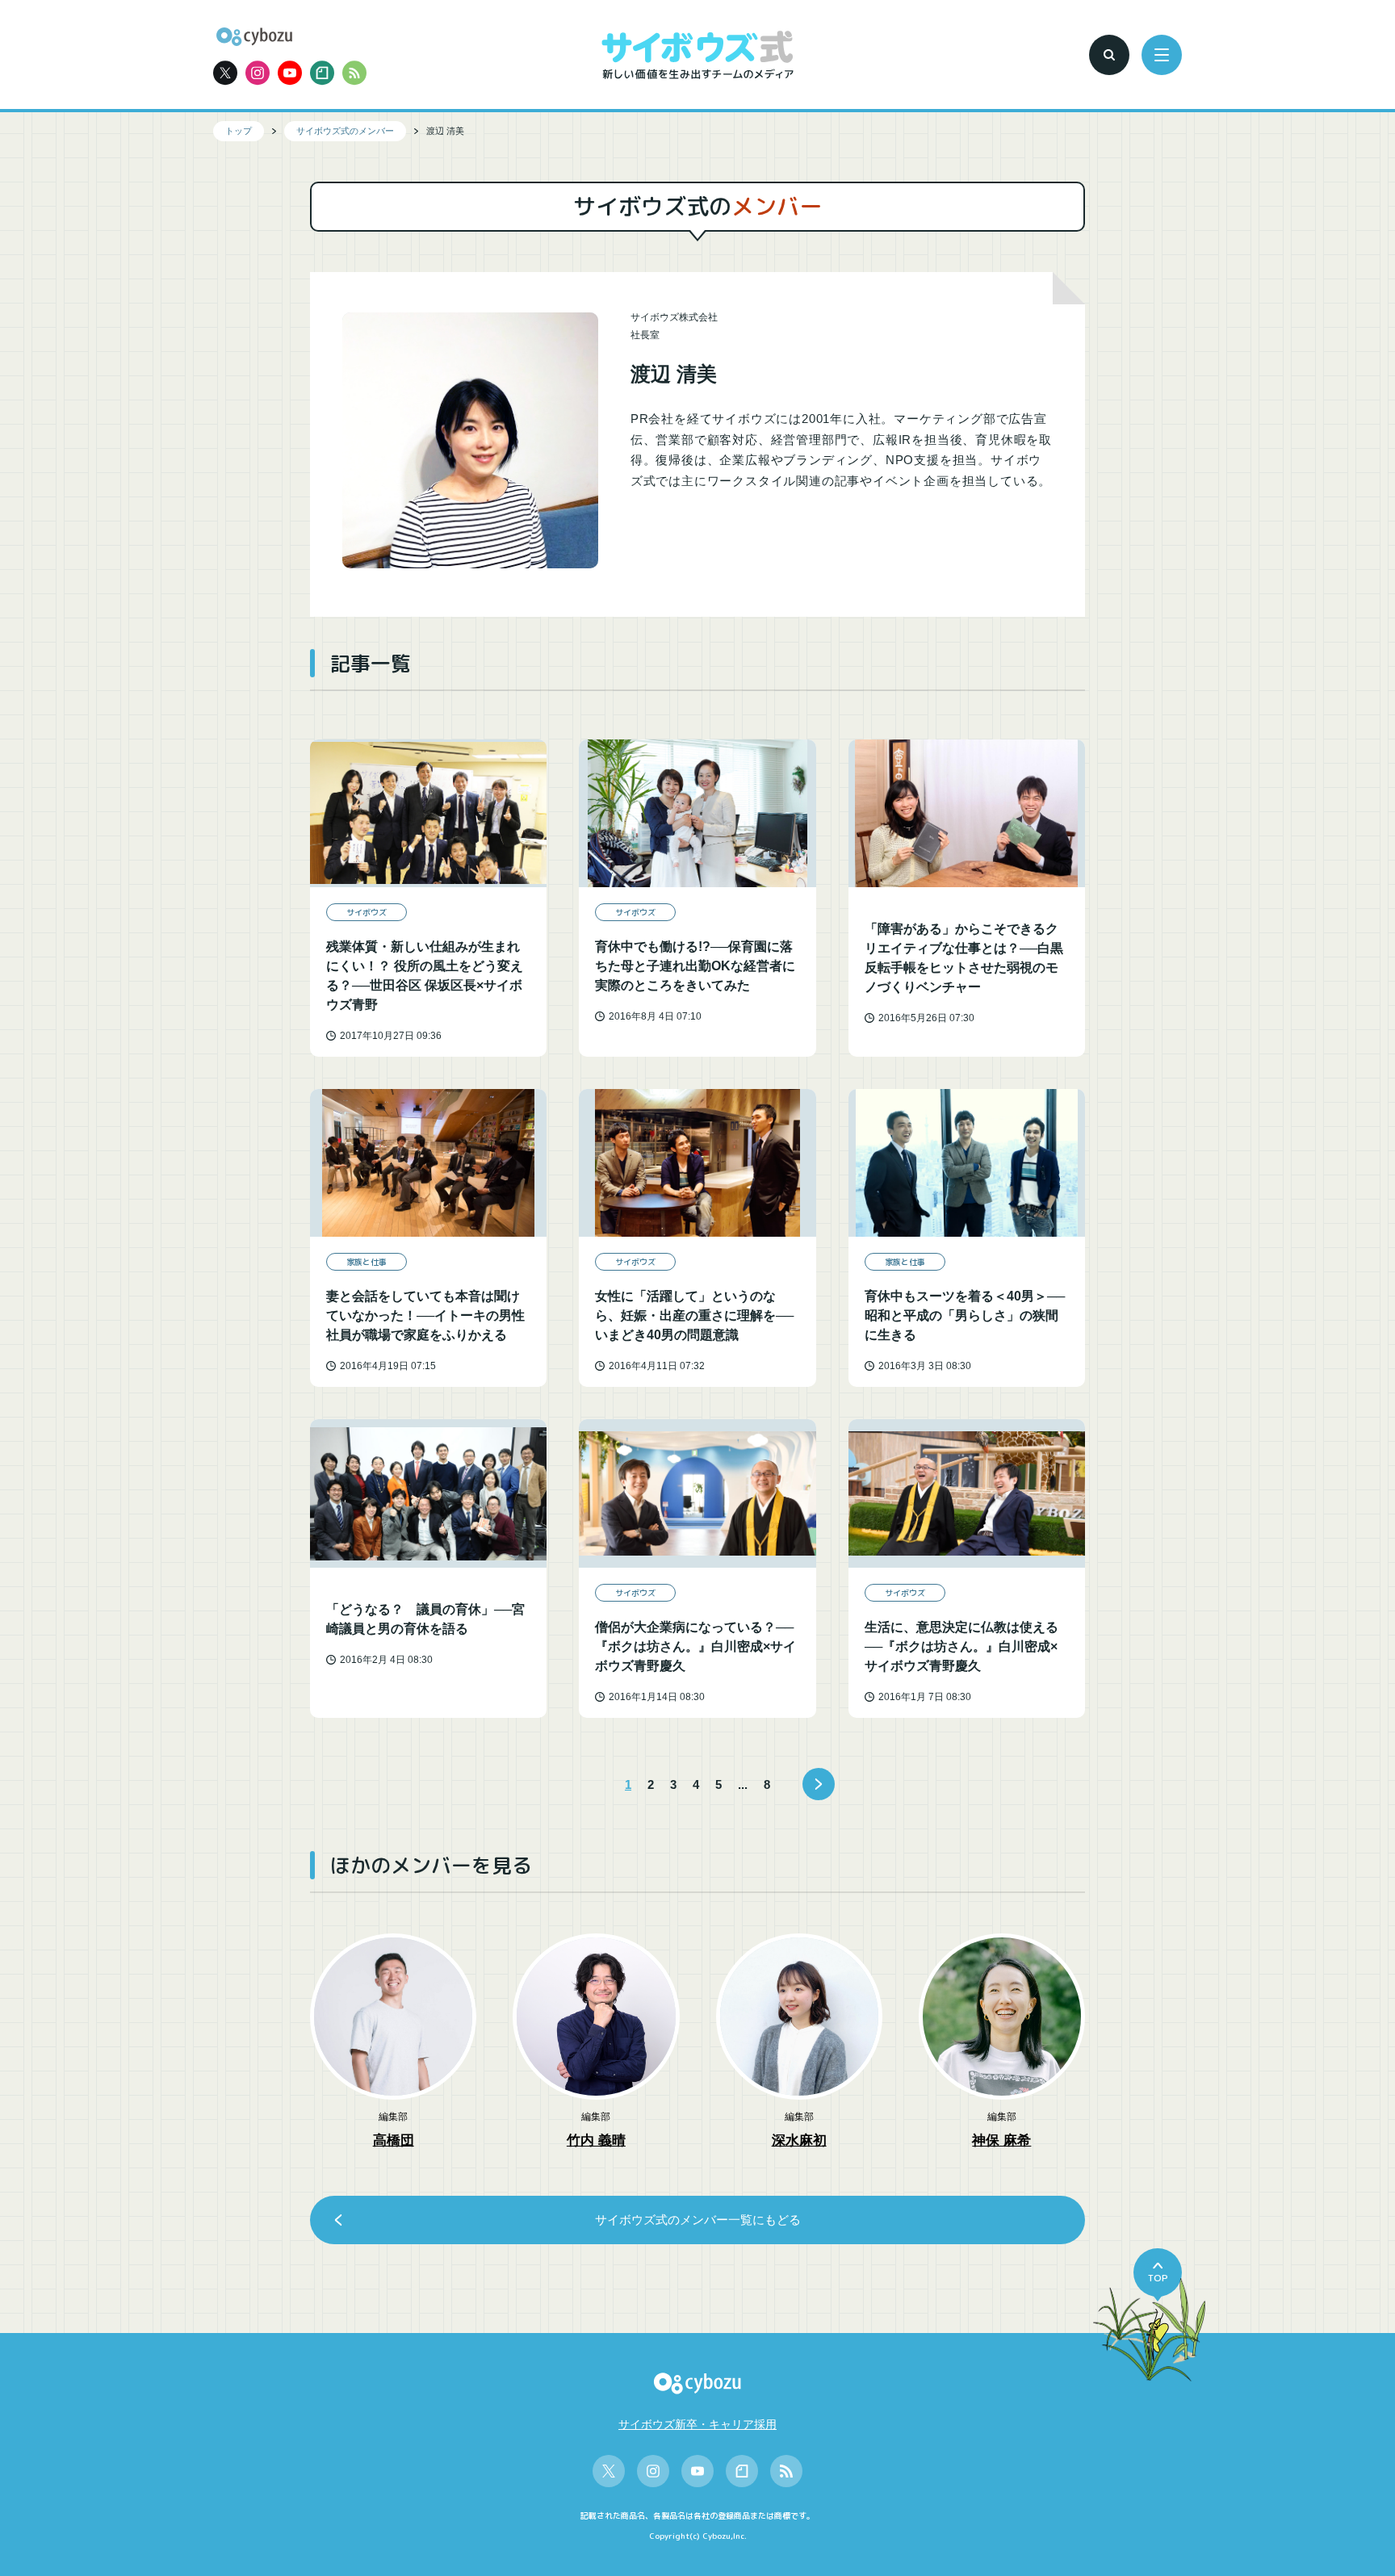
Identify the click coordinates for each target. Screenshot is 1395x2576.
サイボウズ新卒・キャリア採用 (697, 2424)
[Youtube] (290, 73)
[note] (322, 73)
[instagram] (258, 73)
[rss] (354, 73)
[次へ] (819, 1784)
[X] (225, 73)
